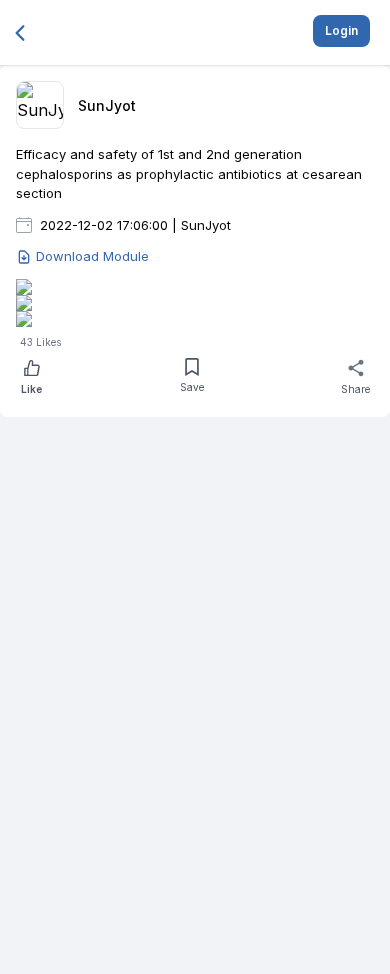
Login (341, 30)
